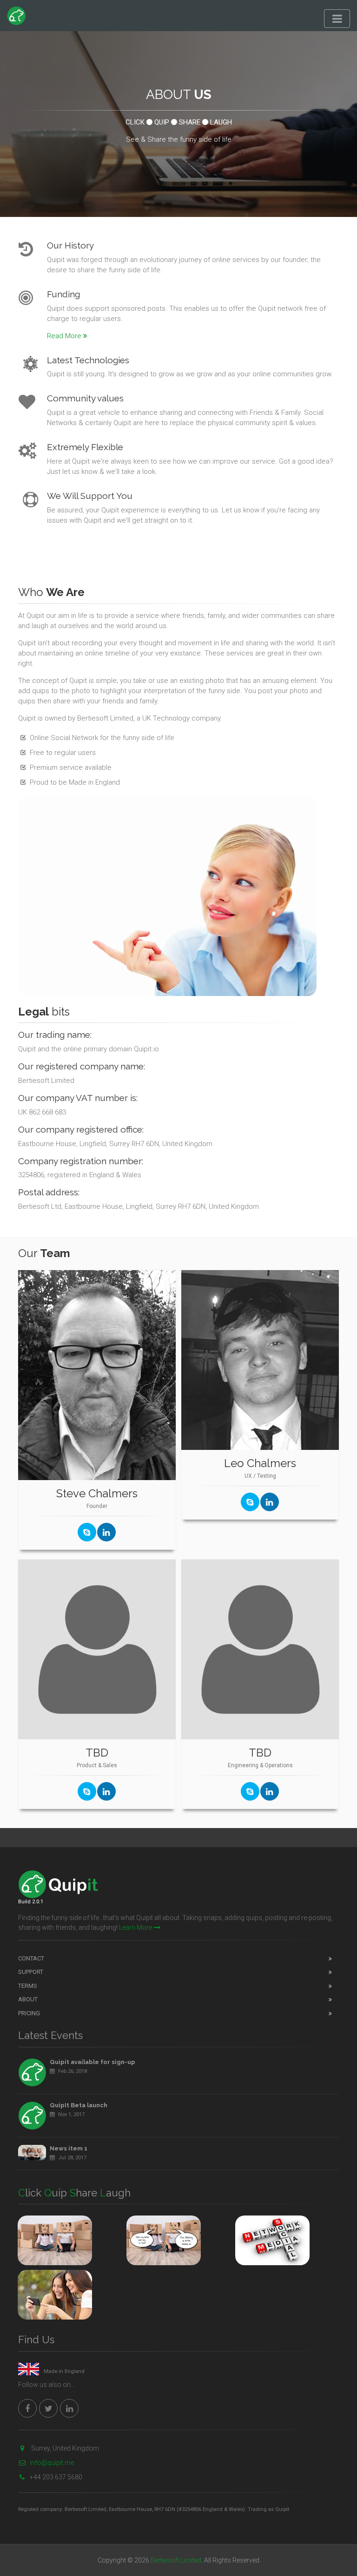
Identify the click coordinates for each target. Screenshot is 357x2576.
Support (31, 1972)
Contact (31, 1958)
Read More (64, 336)
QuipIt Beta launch (79, 2105)
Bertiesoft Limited (176, 2560)
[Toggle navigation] (337, 19)
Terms (28, 1986)
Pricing (29, 2013)
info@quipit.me (52, 2463)
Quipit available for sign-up (93, 2062)
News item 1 (69, 2148)
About (28, 1999)
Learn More (136, 1927)
